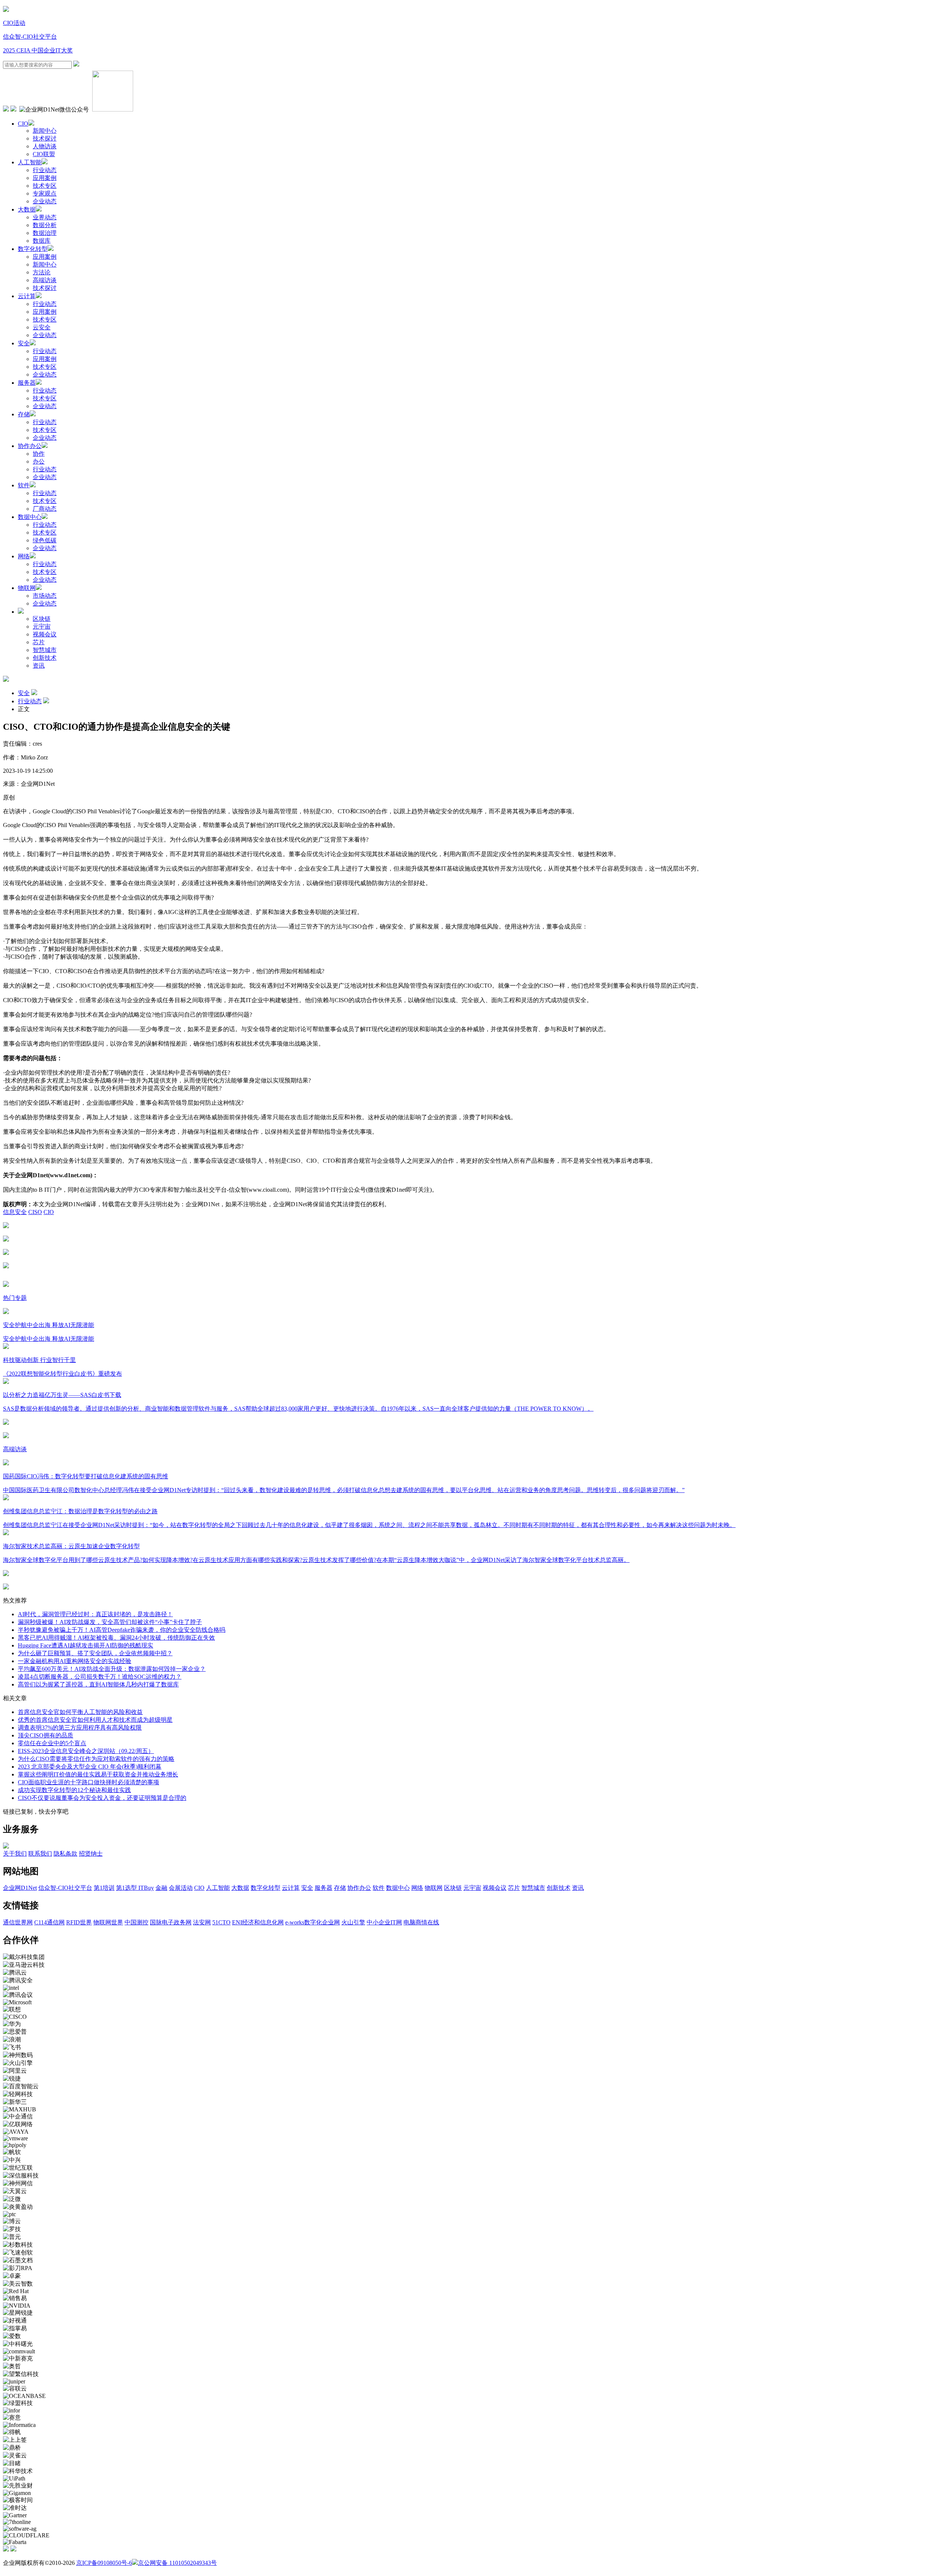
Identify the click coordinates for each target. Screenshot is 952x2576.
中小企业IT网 (384, 1922)
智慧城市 (45, 650)
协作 (39, 454)
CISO (35, 1212)
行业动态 (45, 170)
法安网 (202, 1922)
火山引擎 (353, 1922)
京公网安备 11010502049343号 (177, 2563)
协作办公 (30, 446)
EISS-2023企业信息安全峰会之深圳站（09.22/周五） (86, 1751)
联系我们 (40, 1854)
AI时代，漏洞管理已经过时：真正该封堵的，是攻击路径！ (95, 1614)
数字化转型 (33, 249)
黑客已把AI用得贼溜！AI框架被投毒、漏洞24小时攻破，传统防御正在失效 (116, 1638)
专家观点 (45, 193)
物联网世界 (108, 1922)
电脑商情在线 (421, 1922)
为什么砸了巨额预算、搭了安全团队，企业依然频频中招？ (95, 1653)
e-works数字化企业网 (313, 1922)
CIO (23, 124)
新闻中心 (45, 131)
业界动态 (45, 217)
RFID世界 (79, 1922)
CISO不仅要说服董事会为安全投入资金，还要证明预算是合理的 (102, 1798)
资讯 (39, 666)
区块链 (42, 619)
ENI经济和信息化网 (258, 1922)
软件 (24, 485)
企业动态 (45, 201)
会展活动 (181, 1888)
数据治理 (45, 233)
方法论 (42, 272)
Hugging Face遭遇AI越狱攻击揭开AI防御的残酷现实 (86, 1645)
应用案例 (45, 178)
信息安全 (15, 1212)
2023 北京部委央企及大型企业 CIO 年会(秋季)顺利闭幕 (90, 1767)
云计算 (27, 296)
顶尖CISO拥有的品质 (46, 1735)
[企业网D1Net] (6, 10)
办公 (39, 461)
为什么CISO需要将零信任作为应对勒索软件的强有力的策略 (96, 1759)
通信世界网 (18, 1922)
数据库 (42, 241)
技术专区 (45, 186)
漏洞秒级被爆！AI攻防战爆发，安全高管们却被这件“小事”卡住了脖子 (110, 1622)
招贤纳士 (91, 1854)
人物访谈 (45, 146)
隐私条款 (65, 1854)
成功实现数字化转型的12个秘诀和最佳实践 (74, 1790)
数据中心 (30, 517)
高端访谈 (45, 280)
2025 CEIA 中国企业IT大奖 (38, 50)
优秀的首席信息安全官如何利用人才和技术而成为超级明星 (95, 1720)
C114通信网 (49, 1922)
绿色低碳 (45, 540)
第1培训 (104, 1888)
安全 (24, 343)
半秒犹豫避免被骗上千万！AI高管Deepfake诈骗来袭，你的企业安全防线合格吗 (122, 1630)
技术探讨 (45, 138)
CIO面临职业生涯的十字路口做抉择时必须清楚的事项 (89, 1782)
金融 (161, 1888)
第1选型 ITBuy (135, 1888)
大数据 (27, 209)
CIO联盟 (44, 154)
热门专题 (15, 1298)
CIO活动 (14, 23)
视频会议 (45, 634)
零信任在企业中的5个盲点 (52, 1743)
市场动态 (45, 596)
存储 (24, 414)
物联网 (27, 588)
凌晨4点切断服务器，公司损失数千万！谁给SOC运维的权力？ (100, 1677)
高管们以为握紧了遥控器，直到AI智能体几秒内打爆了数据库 (98, 1684)
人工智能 (30, 162)
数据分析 (45, 225)
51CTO (221, 1922)
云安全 (42, 327)
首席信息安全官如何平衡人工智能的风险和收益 (80, 1712)
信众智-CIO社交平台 (30, 37)
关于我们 (15, 1854)
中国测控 (136, 1922)
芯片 (39, 642)
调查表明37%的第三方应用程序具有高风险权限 (80, 1728)
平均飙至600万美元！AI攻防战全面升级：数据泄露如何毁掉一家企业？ (112, 1669)
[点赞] (476, 1266)
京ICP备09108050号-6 (104, 2563)
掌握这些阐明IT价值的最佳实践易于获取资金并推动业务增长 (98, 1774)
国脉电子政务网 (171, 1922)
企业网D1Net (20, 1888)
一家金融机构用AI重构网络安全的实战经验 (75, 1661)
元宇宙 (42, 627)
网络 (24, 556)
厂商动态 (45, 509)
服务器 (27, 383)
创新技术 (45, 658)
